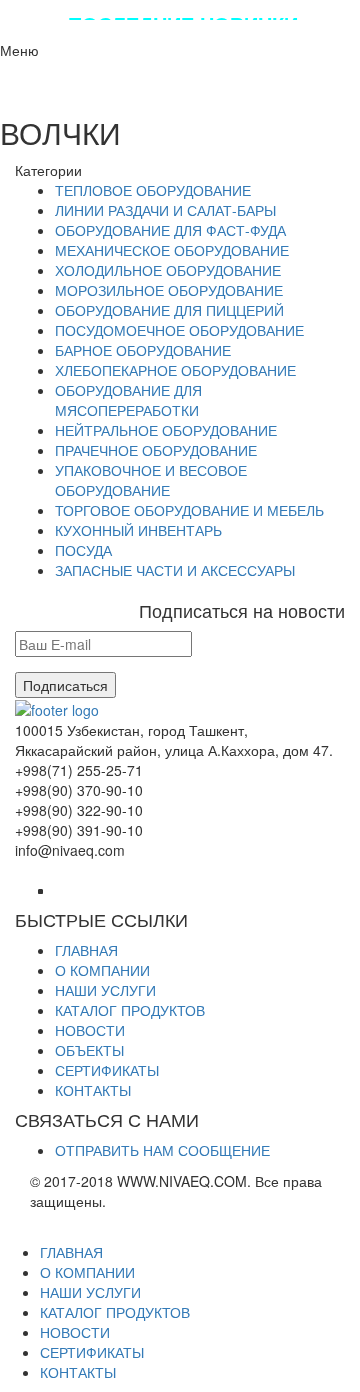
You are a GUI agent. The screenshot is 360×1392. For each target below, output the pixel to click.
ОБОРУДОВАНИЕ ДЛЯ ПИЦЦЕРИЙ (169, 310)
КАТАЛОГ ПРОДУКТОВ (130, 1010)
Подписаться (65, 685)
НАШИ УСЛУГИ (105, 990)
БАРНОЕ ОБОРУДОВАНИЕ (143, 350)
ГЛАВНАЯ (86, 950)
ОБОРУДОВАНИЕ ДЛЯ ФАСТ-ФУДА (170, 230)
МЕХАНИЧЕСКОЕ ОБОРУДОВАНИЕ (172, 250)
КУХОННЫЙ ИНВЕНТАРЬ (138, 530)
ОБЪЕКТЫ (89, 1050)
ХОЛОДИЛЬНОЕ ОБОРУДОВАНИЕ (168, 270)
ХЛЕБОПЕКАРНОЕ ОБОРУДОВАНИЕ (175, 370)
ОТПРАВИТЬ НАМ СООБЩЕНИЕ (162, 1150)
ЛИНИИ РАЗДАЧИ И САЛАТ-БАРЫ (165, 210)
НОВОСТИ (90, 1030)
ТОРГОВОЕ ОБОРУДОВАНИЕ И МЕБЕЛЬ (189, 510)
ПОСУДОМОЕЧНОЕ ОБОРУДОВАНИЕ (179, 330)
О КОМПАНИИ (102, 970)
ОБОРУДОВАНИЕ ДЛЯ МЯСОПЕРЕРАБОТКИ (128, 400)
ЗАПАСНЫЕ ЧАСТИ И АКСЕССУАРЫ (175, 570)
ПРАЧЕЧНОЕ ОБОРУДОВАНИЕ (156, 450)
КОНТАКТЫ (93, 1090)
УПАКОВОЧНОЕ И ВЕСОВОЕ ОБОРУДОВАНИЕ (151, 480)
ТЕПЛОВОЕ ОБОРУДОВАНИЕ (153, 190)
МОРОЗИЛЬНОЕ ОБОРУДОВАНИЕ (169, 290)
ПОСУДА (83, 550)
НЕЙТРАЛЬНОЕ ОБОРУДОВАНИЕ (166, 430)
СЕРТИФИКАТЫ (107, 1070)
